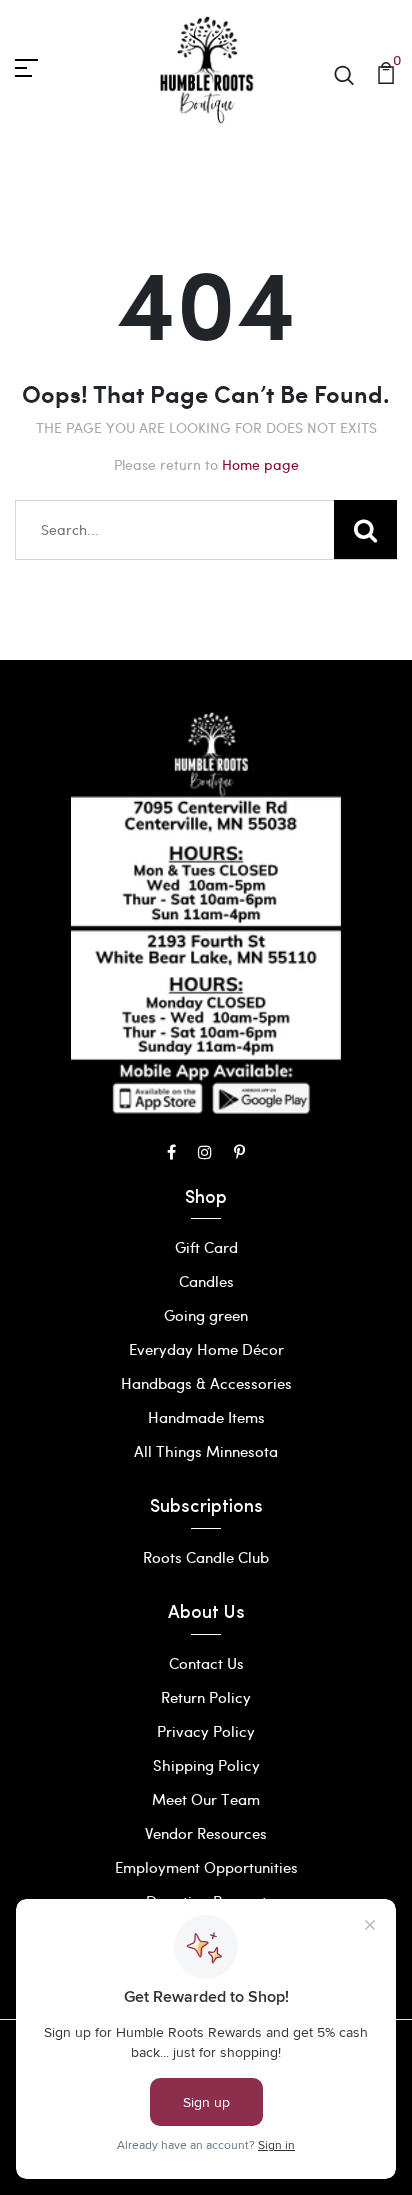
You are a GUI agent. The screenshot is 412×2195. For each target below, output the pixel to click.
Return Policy (206, 1697)
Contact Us (206, 1663)
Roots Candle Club (206, 1557)
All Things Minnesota (206, 1451)
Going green (206, 1315)
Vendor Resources (206, 1833)
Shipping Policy (206, 1765)
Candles (206, 1281)
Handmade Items (206, 1417)
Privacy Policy (206, 1731)
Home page (260, 464)
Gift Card (206, 1247)
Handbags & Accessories (206, 1383)
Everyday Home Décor (206, 1349)
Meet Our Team (206, 1799)
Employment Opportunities (206, 1867)
